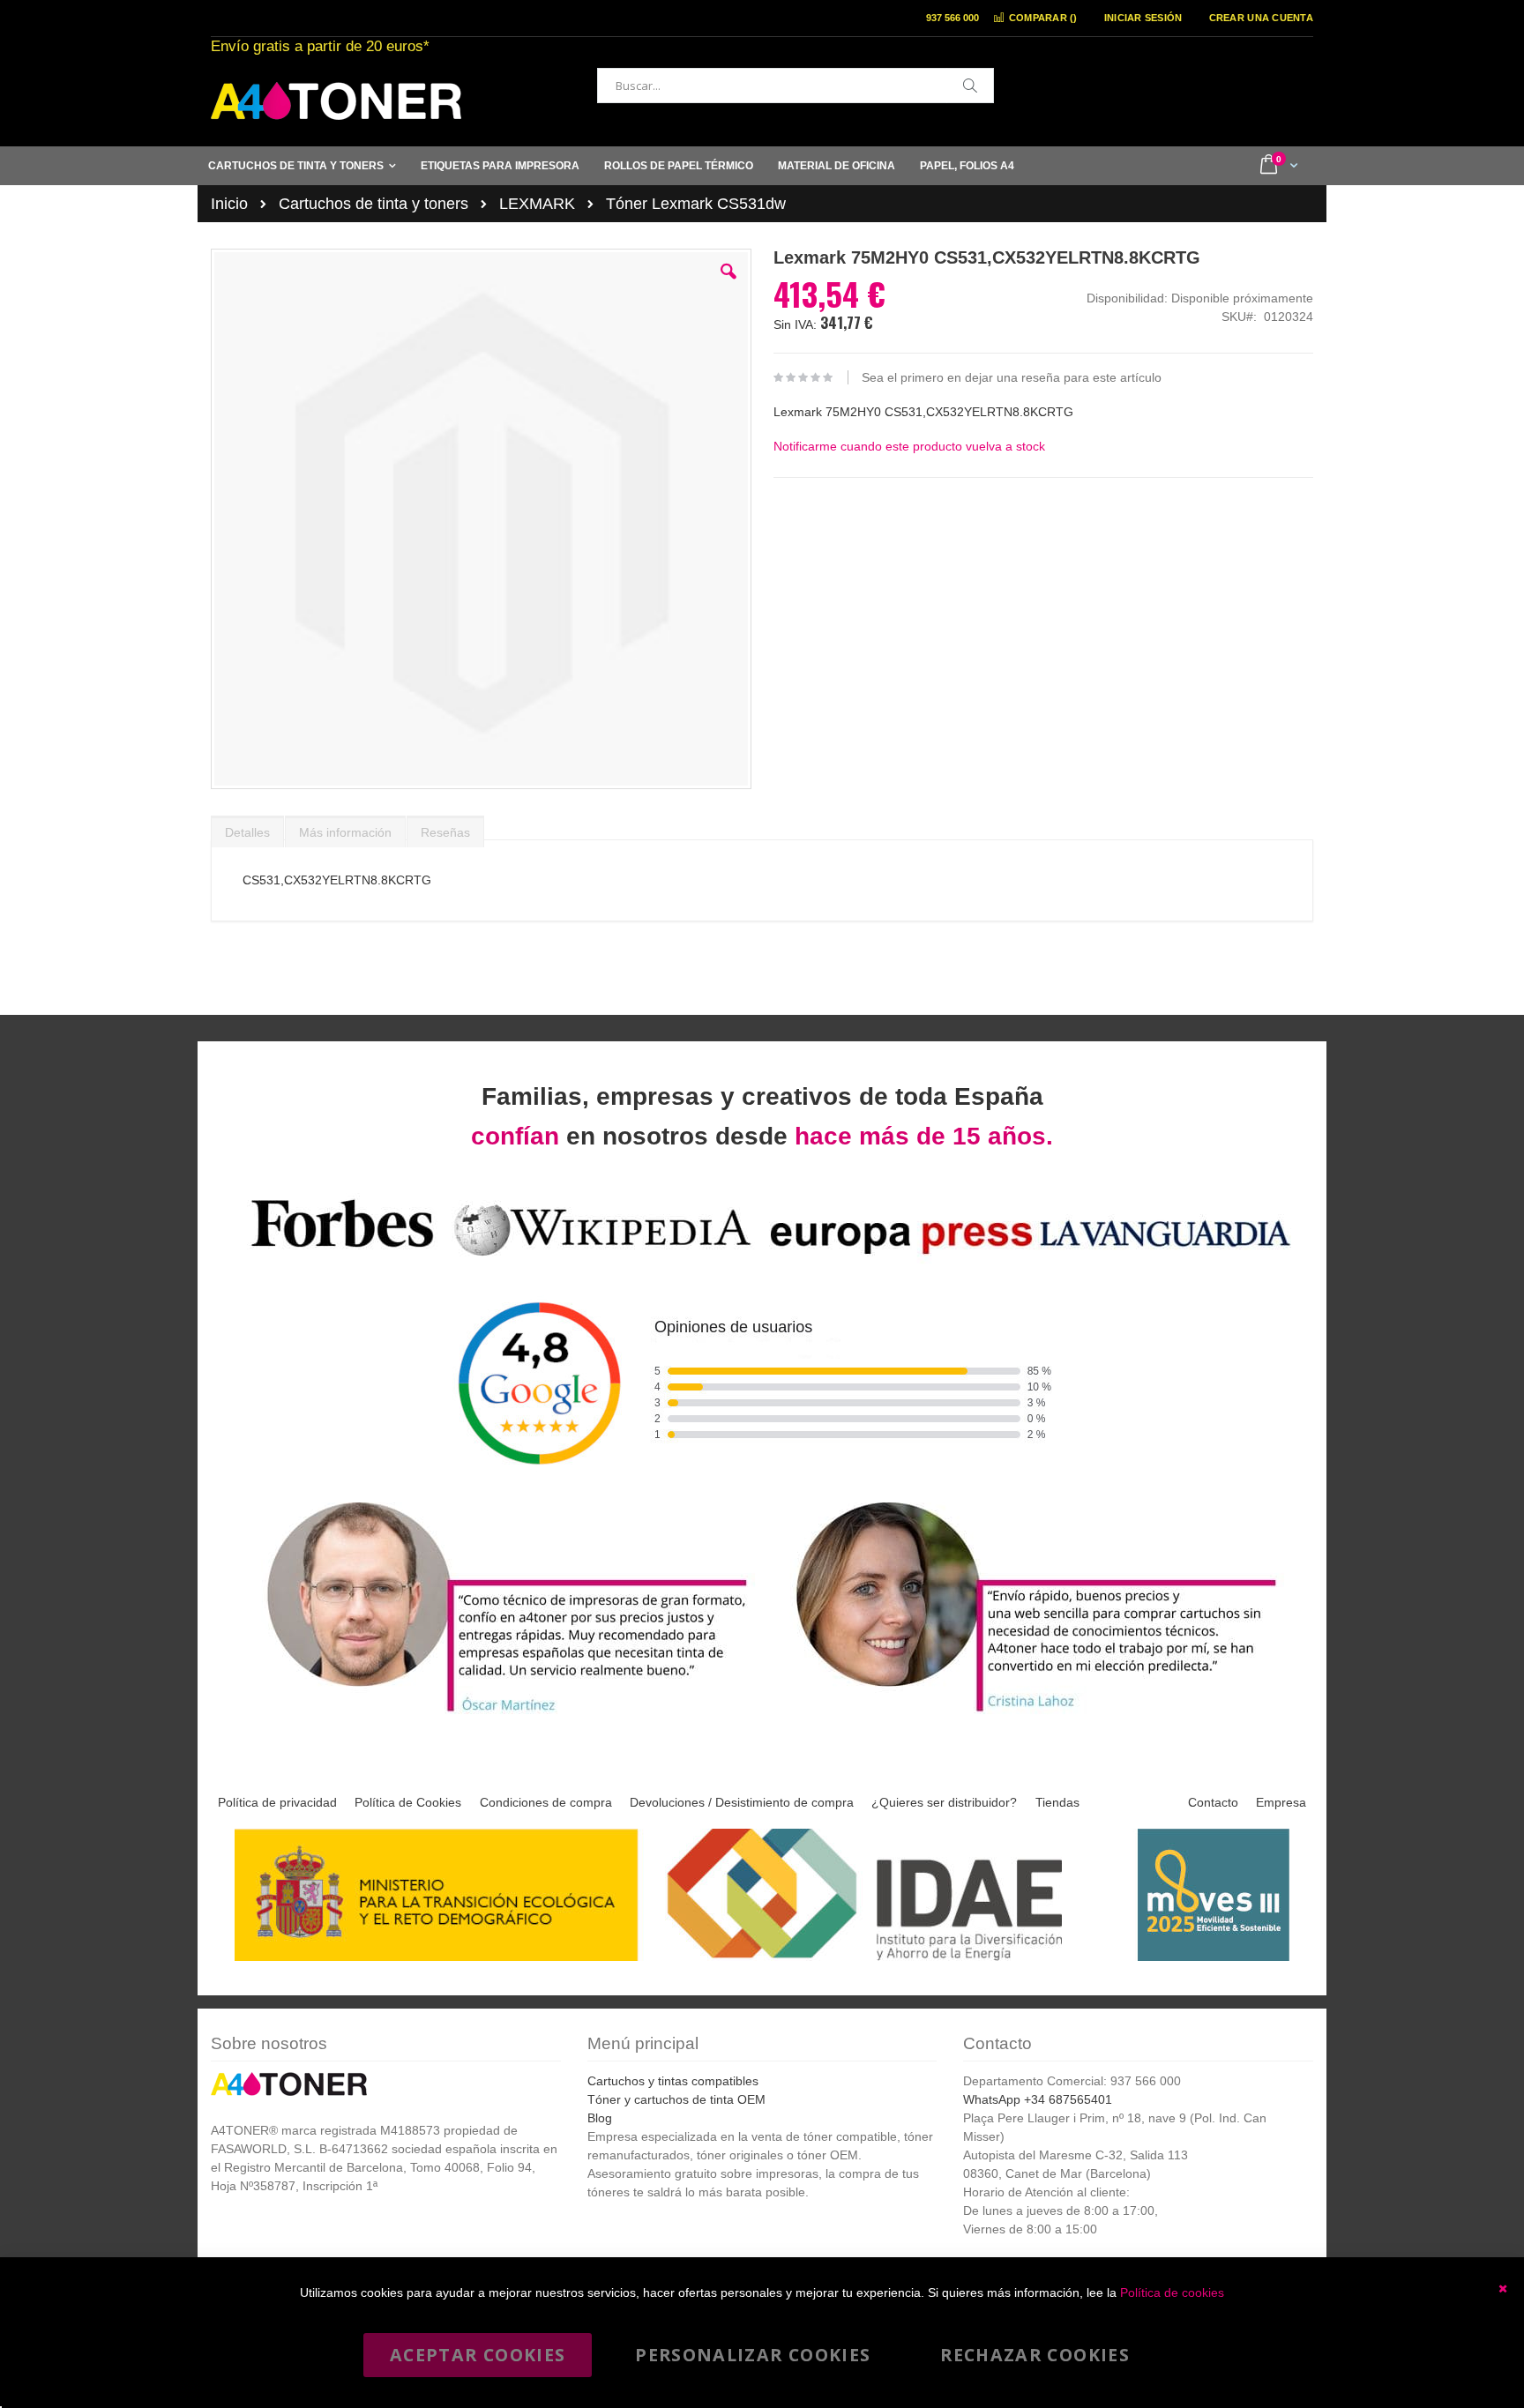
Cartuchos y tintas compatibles (673, 2081)
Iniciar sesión (1143, 18)
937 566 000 (952, 18)
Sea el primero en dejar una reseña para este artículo (1012, 377)
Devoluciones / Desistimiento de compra (742, 1802)
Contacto (1213, 1802)
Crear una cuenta (1261, 18)
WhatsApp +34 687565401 (1038, 2099)
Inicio (229, 204)
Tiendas (1057, 1802)
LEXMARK (537, 204)
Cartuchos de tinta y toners (374, 204)
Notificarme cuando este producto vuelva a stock (909, 446)
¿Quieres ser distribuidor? (944, 1802)
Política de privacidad (277, 1802)
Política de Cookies (408, 1802)
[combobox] (796, 86)
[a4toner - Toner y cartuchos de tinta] (336, 101)
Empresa (1281, 1802)
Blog (600, 2118)
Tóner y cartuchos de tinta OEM (676, 2099)
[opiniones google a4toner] (762, 1259)
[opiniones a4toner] (497, 1715)
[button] (728, 285)
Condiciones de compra (546, 1802)
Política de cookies (1172, 2292)
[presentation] (247, 828)
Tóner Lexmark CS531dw (696, 204)
